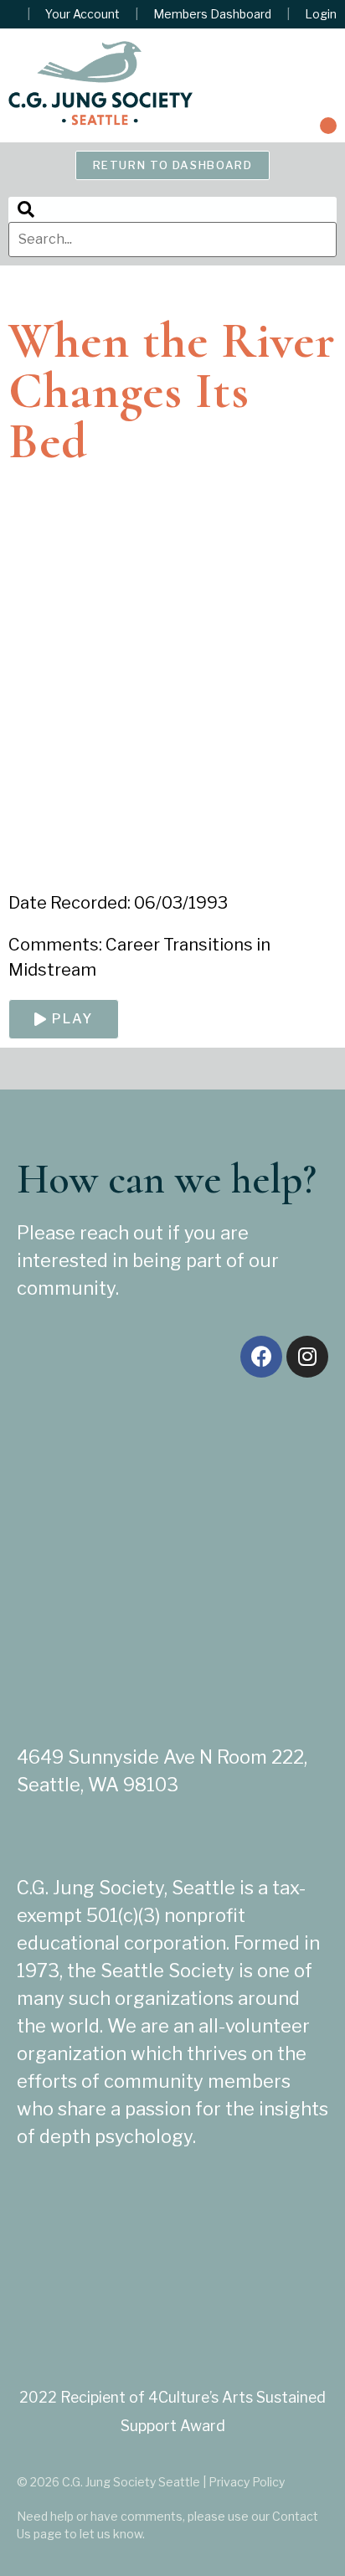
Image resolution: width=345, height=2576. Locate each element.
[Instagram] (307, 1357)
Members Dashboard (212, 14)
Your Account (82, 14)
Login (321, 14)
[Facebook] (261, 1357)
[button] (328, 126)
